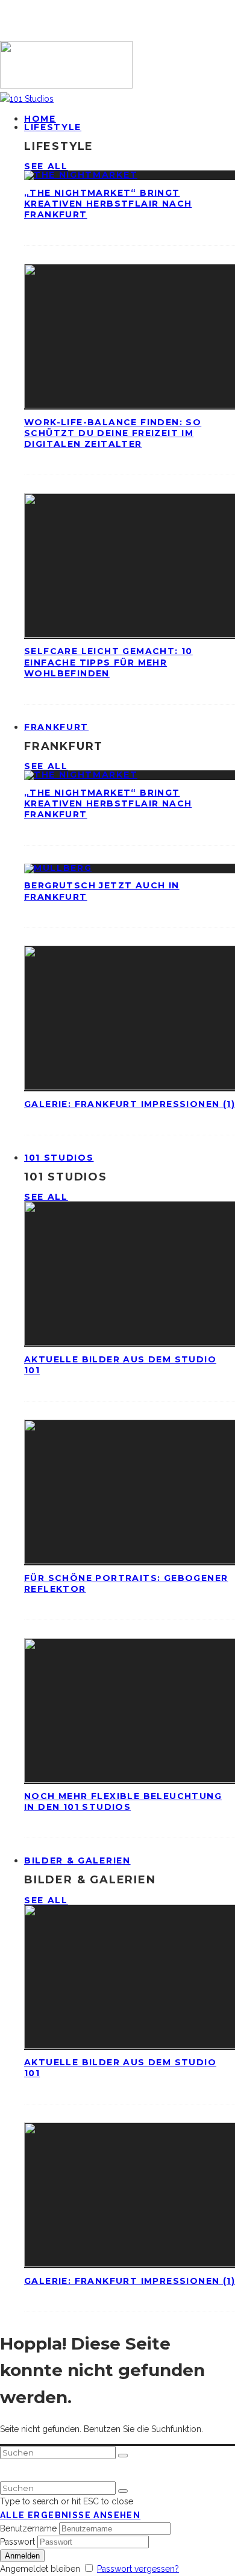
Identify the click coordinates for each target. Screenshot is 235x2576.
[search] (123, 2456)
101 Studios (59, 1158)
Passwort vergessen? (138, 2569)
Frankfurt (56, 727)
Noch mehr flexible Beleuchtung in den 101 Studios (123, 1801)
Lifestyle (53, 127)
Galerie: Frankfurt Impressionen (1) (130, 1104)
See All (46, 166)
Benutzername (28, 2528)
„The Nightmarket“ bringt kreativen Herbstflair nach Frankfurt (108, 204)
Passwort (17, 2542)
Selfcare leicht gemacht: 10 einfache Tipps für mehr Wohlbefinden (108, 662)
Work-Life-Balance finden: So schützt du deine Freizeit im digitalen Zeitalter (113, 433)
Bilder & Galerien (77, 1860)
